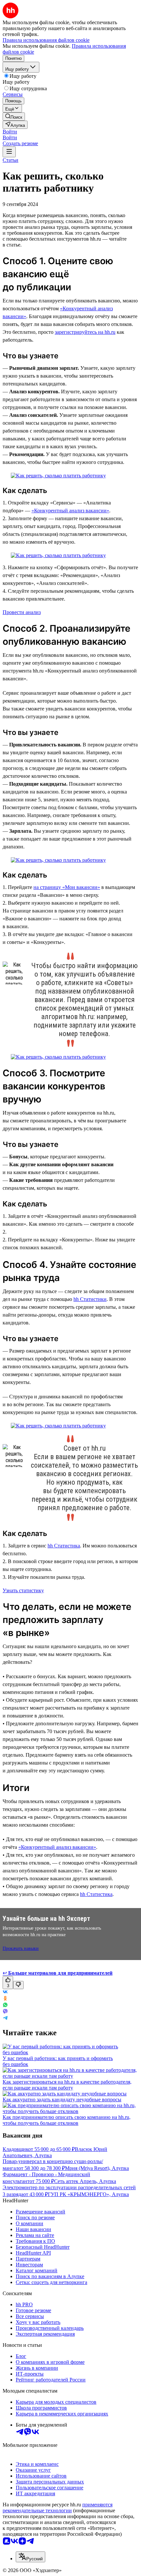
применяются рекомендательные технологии (58, 2508)
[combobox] (30, 2557)
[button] (10, 132)
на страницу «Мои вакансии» (67, 887)
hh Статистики (90, 1299)
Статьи (10, 160)
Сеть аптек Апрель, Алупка (85, 2181)
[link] (14, 117)
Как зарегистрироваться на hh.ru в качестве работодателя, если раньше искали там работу (67, 2085)
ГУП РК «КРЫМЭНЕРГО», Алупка (88, 2194)
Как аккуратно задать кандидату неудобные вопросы (62, 2099)
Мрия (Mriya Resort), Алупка (97, 2168)
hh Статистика (64, 1546)
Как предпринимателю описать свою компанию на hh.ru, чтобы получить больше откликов (67, 2120)
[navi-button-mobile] (9, 152)
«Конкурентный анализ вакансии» (70, 511)
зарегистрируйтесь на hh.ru (85, 332)
